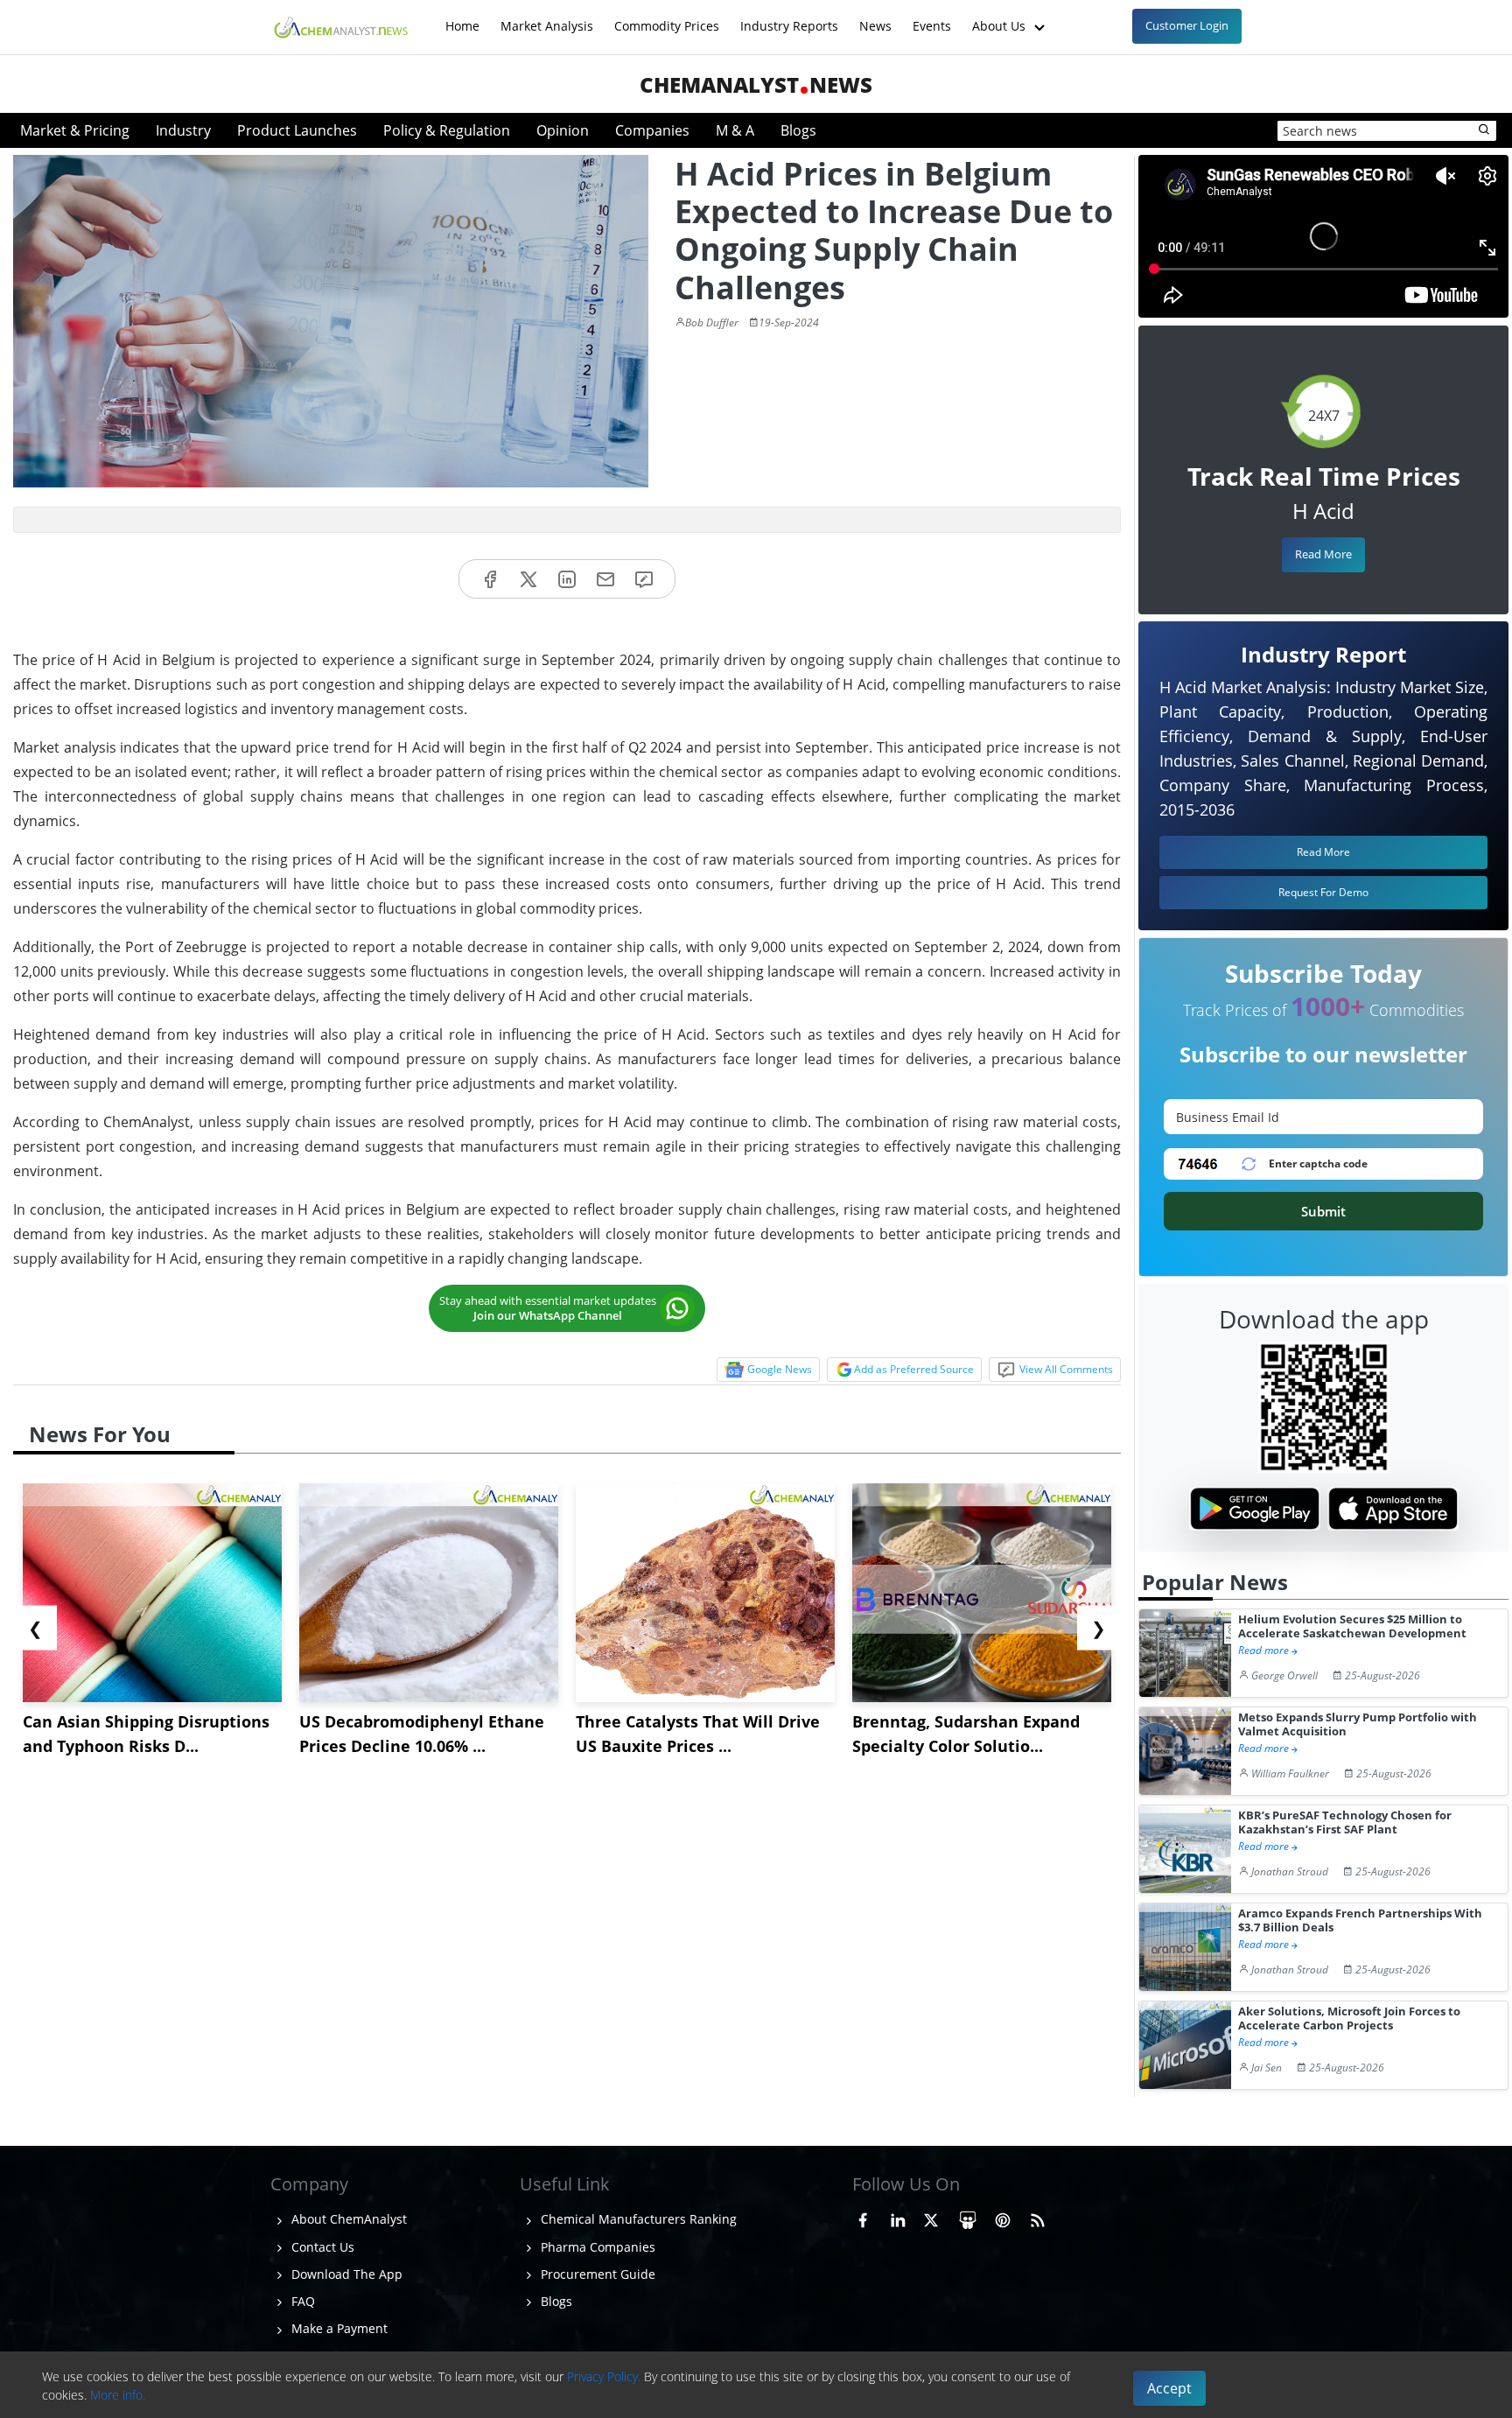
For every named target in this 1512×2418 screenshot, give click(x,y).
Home (462, 17)
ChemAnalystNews (756, 84)
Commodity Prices (667, 17)
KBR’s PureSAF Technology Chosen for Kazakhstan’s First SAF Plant (1345, 1822)
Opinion (563, 130)
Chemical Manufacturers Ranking (637, 2219)
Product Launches (297, 130)
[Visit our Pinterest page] (1003, 2217)
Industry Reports (789, 17)
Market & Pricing (75, 130)
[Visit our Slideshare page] (968, 2217)
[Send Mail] (605, 579)
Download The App (345, 2274)
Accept (1169, 2388)
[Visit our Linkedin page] (898, 2217)
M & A (735, 130)
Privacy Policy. (604, 2376)
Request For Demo (1323, 892)
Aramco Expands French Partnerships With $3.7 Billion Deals (1360, 1920)
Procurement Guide (596, 2274)
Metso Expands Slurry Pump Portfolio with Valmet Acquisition (1358, 1724)
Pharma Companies (596, 2247)
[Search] (1485, 130)
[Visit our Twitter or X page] (931, 2217)
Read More (1323, 554)
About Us (1001, 17)
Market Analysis (547, 17)
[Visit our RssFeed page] (1038, 2217)
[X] (528, 579)
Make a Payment (338, 2328)
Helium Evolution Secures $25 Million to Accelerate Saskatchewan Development (1352, 1626)
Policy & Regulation (447, 130)
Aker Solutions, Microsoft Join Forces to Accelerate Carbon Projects (1349, 2019)
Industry (183, 130)
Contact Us (321, 2247)
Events (932, 17)
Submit (1323, 1211)
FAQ (301, 2301)
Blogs (798, 130)
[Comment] (644, 579)
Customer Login (1187, 25)
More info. (118, 2395)
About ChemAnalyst (347, 2219)
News (875, 17)
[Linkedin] (567, 579)
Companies (652, 130)
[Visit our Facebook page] (863, 2217)
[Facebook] (490, 579)
